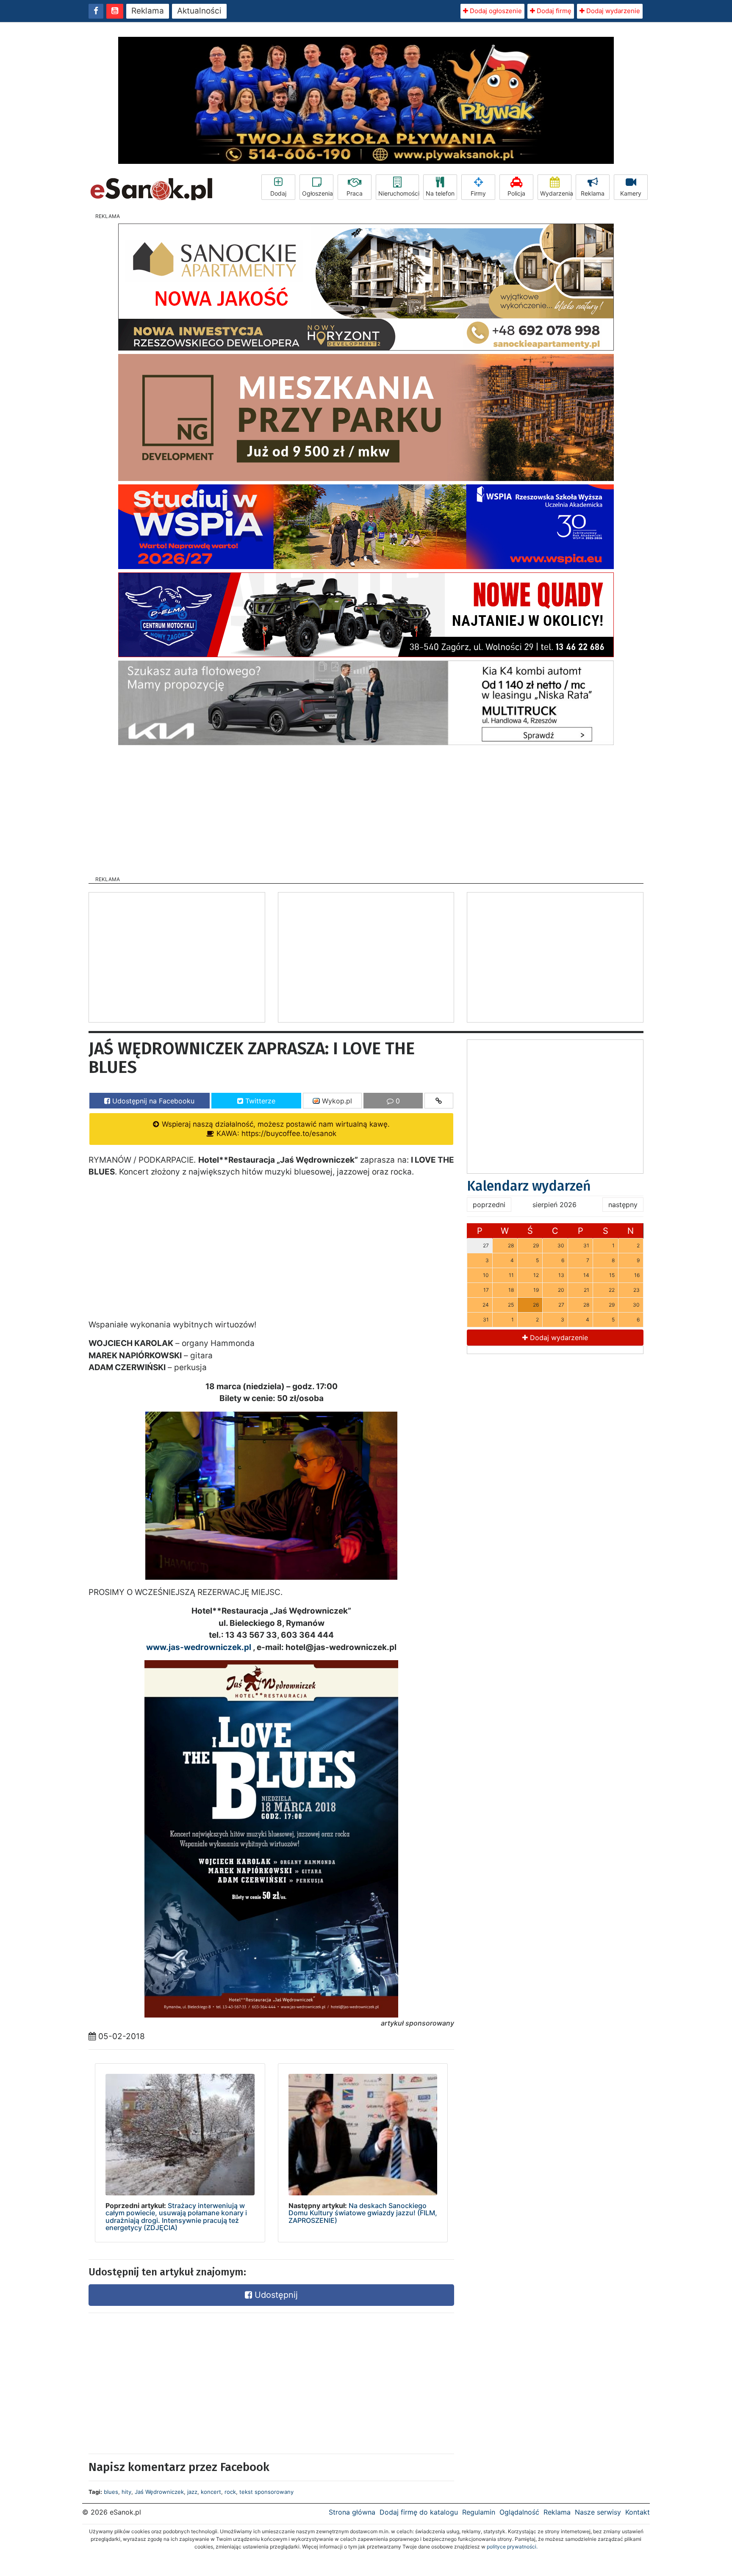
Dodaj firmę (553, 11)
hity (126, 2492)
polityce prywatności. (512, 2547)
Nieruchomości (399, 193)
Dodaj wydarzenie (612, 11)
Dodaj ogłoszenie (495, 11)
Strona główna (352, 2512)
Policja (516, 193)
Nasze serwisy (598, 2512)
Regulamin (479, 2512)
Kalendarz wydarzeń (529, 1186)
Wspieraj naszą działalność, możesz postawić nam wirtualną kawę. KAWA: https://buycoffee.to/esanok (275, 1129)
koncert (211, 2492)
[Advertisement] (366, 808)
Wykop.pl (336, 1101)
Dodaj (278, 193)
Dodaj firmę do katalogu (419, 2512)
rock (230, 2492)
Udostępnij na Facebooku (152, 1101)
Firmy (478, 193)
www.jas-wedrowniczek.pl (199, 1647)
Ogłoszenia (317, 193)
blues (111, 2492)
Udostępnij (275, 2295)
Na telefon (440, 193)
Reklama (148, 11)
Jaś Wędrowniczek (159, 2492)
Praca (355, 193)
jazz (192, 2492)
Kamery (631, 193)
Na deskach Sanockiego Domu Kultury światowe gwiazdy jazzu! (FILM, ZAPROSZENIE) (363, 2213)
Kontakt (638, 2512)
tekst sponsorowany (266, 2492)
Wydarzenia (556, 193)
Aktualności (199, 11)
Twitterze (259, 1101)
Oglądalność (519, 2512)
